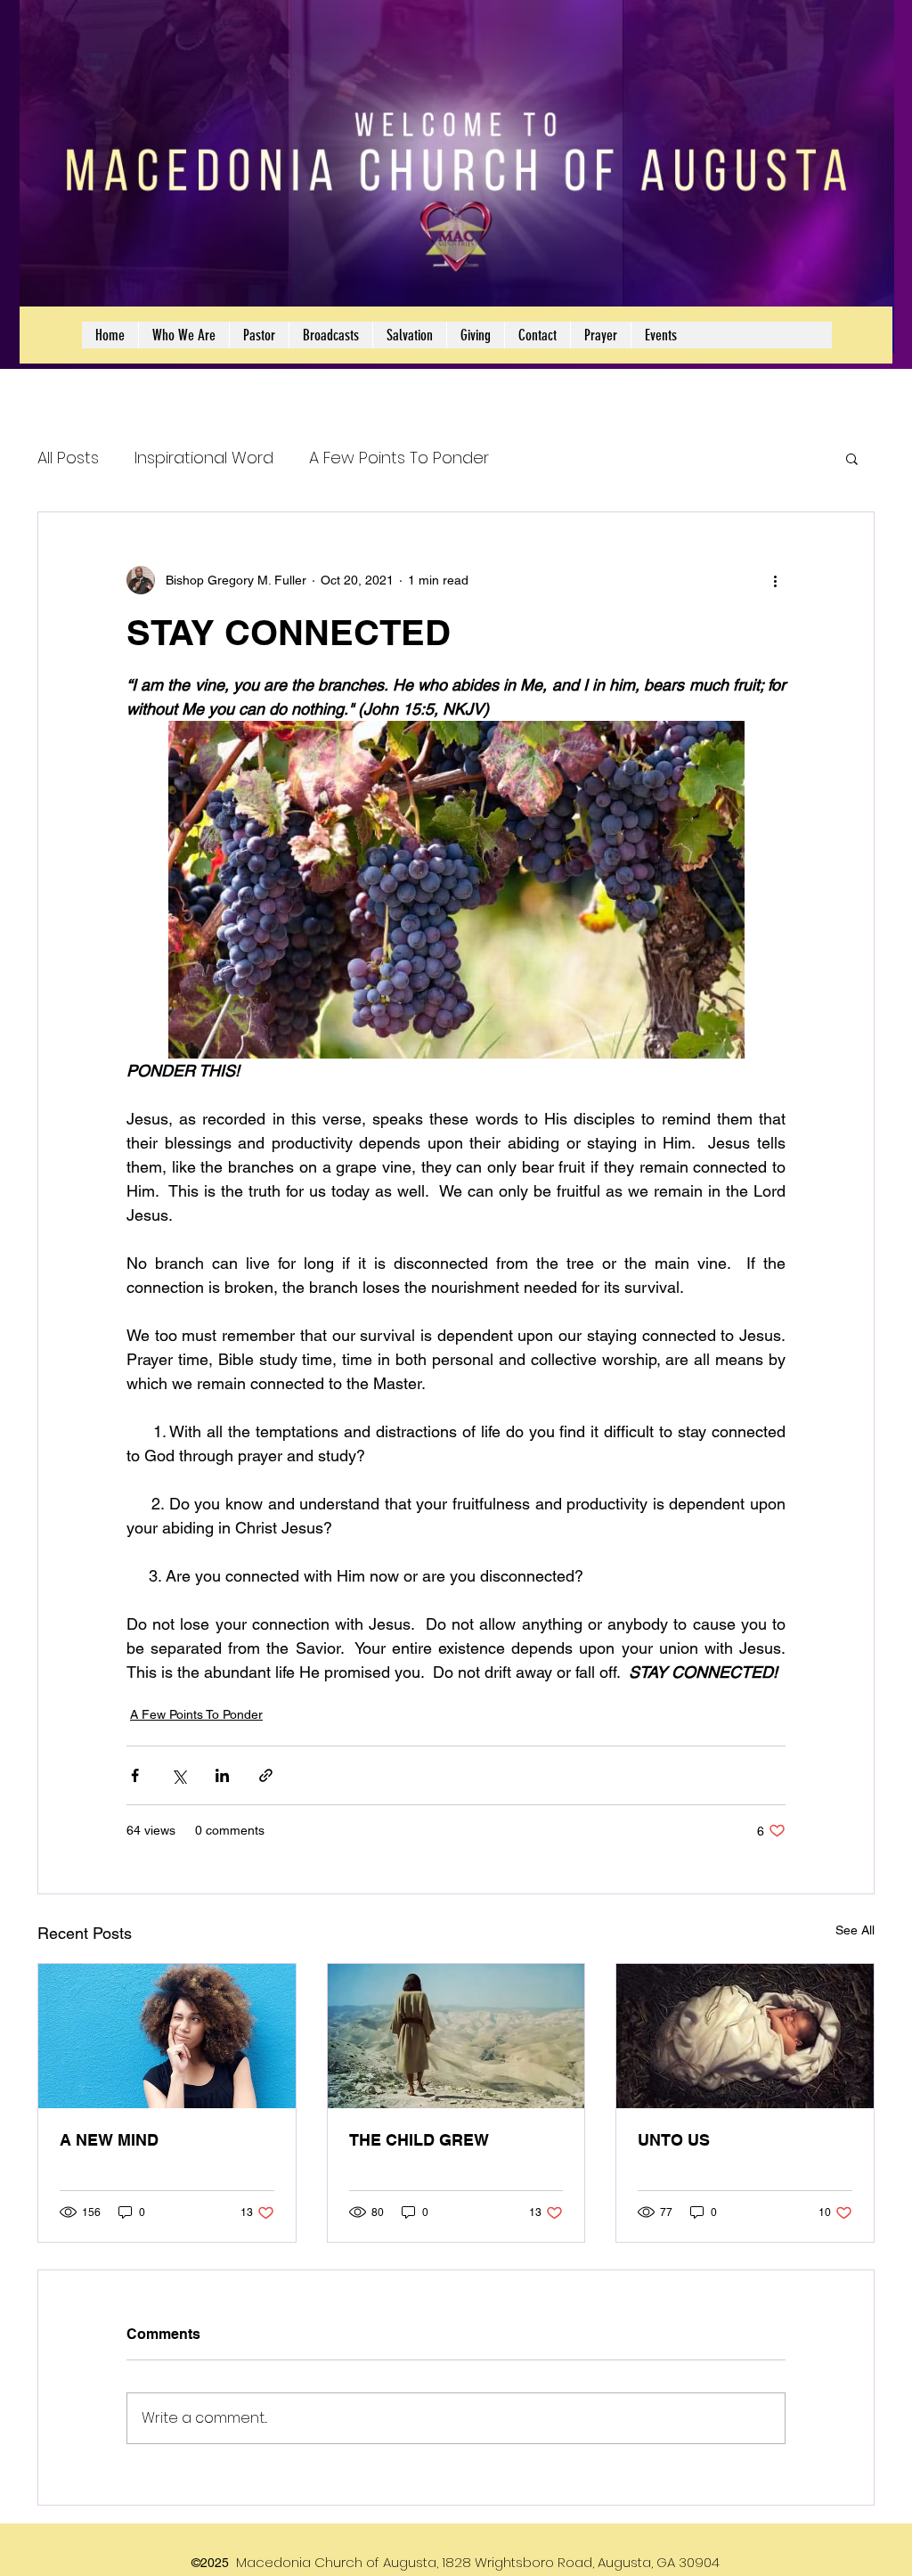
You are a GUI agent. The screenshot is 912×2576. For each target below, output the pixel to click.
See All (855, 1930)
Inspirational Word (204, 458)
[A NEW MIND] (167, 2036)
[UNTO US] (745, 2036)
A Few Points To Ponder (399, 458)
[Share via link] (266, 1775)
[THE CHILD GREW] (456, 2036)
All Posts (68, 458)
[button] (852, 458)
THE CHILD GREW (419, 2140)
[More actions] (775, 580)
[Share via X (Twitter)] (179, 1775)
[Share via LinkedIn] (222, 1775)
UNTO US (674, 2140)
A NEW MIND (109, 2140)
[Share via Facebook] (135, 1775)
